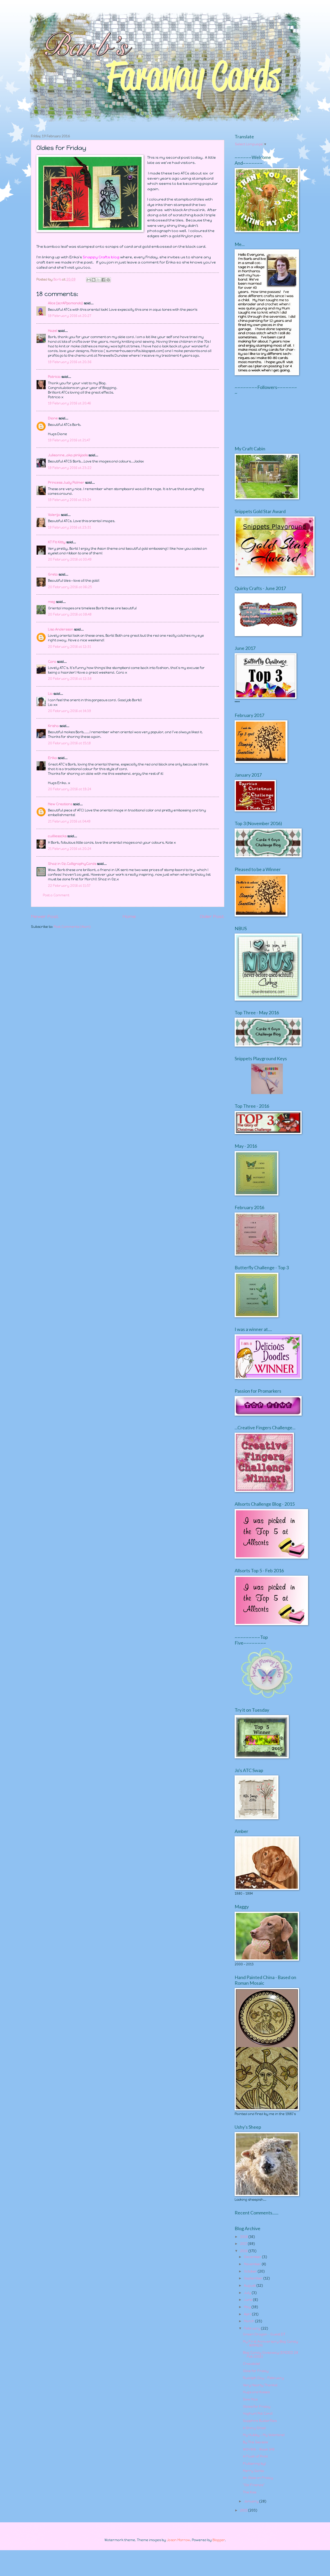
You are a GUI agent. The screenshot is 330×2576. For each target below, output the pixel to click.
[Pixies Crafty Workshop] (267, 1093)
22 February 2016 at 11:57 (69, 886)
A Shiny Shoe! (254, 2428)
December (253, 2257)
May (248, 2307)
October (251, 2271)
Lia (50, 694)
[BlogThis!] (94, 280)
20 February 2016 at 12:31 (69, 647)
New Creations (60, 804)
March (250, 2321)
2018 (244, 2237)
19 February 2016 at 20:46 (69, 403)
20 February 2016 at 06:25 (70, 587)
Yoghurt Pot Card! (258, 2414)
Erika (52, 758)
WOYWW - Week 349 (259, 2449)
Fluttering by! (254, 2464)
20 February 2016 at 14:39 (69, 711)
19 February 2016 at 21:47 (69, 440)
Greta (53, 574)
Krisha (53, 726)
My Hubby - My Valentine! (264, 2435)
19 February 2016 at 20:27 (69, 316)
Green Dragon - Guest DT (264, 2334)
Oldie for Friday (256, 2371)
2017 (244, 2244)
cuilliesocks (57, 836)
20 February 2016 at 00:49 (70, 559)
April (248, 2314)
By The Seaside (255, 2442)
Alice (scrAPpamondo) (65, 303)
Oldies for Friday (257, 2407)
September (254, 2278)
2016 (244, 2251)
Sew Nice (250, 2399)
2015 (244, 2510)
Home (129, 916)
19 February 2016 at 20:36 (70, 362)
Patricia (54, 377)
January (252, 2501)
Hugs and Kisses (256, 2392)
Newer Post (45, 916)
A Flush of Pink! (255, 2456)
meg (52, 602)
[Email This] (89, 280)
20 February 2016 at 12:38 (70, 679)
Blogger (219, 2540)
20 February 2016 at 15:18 (69, 743)
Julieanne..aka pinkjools (68, 455)
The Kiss (250, 2492)
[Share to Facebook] (103, 280)
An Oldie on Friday (258, 2478)
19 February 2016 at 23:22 (70, 468)
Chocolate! (251, 2364)
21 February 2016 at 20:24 (69, 849)
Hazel (53, 331)
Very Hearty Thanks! (260, 2385)
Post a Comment (56, 895)
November (253, 2264)
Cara (52, 662)
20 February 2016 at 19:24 (69, 789)
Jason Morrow (178, 2540)
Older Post (212, 916)
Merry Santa (254, 2471)
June (249, 2300)
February (253, 2328)
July (248, 2293)
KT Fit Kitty (57, 542)
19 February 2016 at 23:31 (69, 527)
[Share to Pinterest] (108, 280)
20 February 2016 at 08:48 (70, 614)
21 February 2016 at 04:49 (69, 821)
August (250, 2286)
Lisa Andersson (61, 629)
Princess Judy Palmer (66, 482)
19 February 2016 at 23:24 (69, 500)
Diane (53, 418)
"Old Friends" (254, 2485)
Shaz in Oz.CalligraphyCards (72, 864)
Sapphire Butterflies (260, 2421)
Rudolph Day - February (263, 2378)
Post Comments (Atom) (72, 927)
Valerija (54, 515)
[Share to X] (98, 280)
